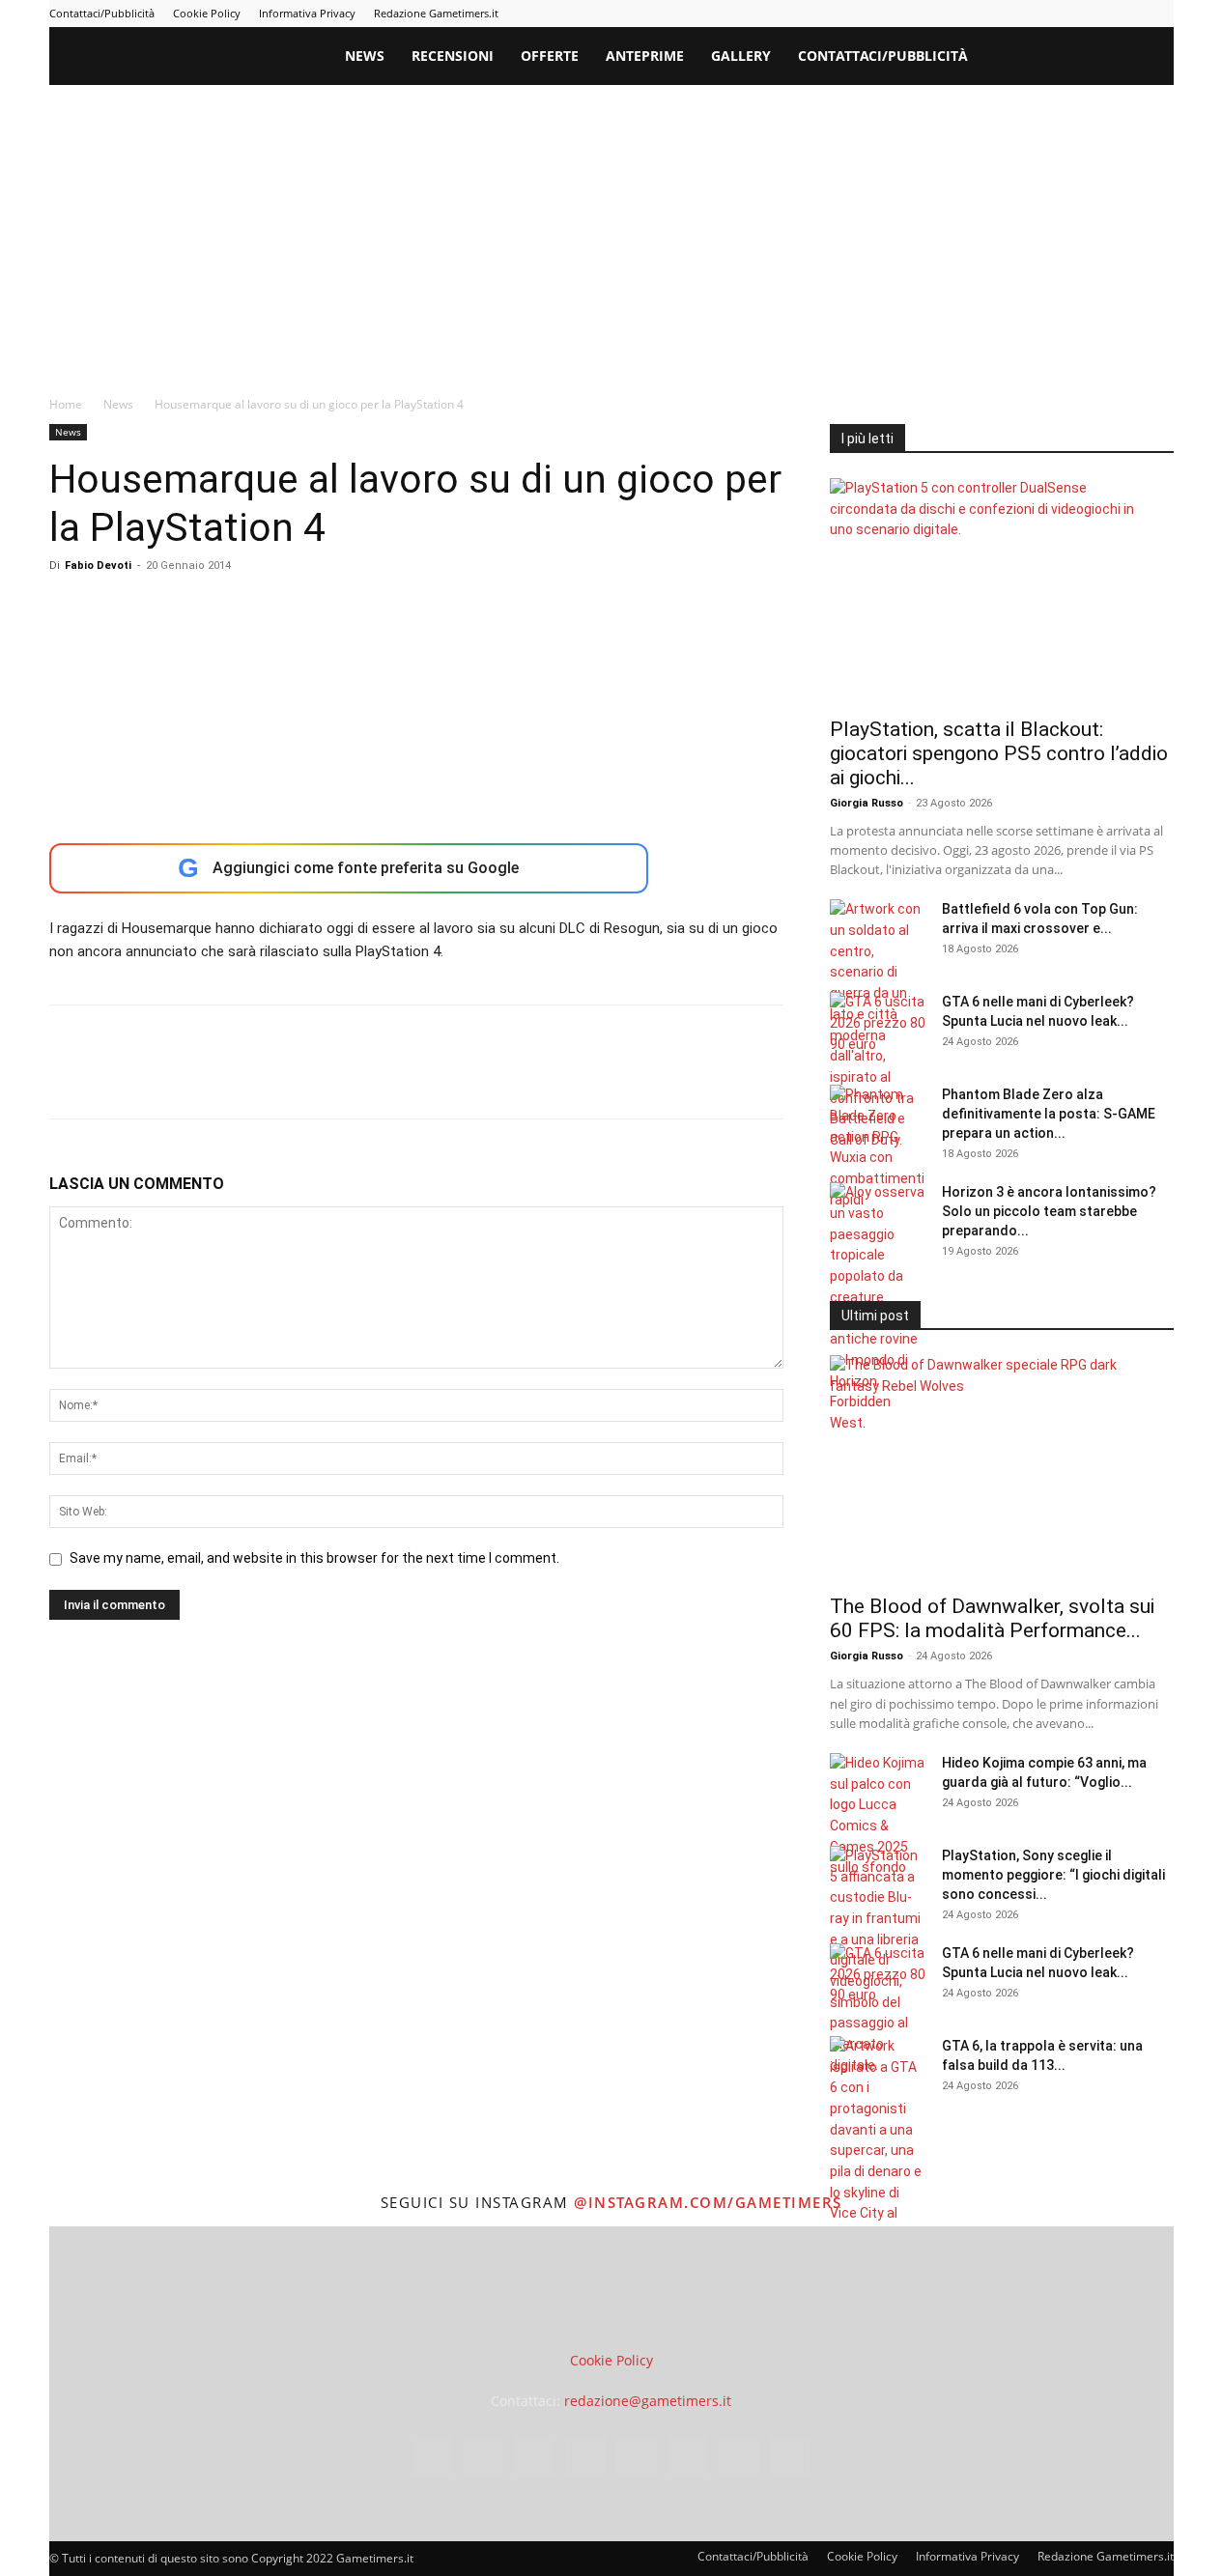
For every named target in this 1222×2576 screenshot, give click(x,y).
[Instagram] (968, 14)
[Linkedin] (1000, 14)
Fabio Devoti (98, 566)
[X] (1127, 14)
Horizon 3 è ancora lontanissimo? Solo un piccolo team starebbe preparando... (1049, 1211)
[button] (1151, 57)
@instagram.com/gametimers (708, 2202)
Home (66, 404)
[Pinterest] (1032, 14)
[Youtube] (1159, 14)
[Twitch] (1095, 14)
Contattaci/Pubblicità (102, 13)
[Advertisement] (611, 230)
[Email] (291, 1079)
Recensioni (453, 56)
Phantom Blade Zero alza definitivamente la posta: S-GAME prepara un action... (1049, 1114)
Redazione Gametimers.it (436, 13)
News (365, 56)
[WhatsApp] (202, 1079)
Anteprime (645, 56)
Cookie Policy (207, 13)
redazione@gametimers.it (648, 2401)
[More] (381, 1079)
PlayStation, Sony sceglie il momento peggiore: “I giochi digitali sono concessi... (1053, 1875)
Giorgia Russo (867, 803)
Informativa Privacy (307, 13)
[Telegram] (1064, 14)
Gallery (741, 56)
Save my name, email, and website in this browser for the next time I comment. (314, 1558)
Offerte (550, 56)
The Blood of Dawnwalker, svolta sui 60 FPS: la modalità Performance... (992, 1618)
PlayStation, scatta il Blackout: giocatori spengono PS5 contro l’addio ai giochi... (999, 753)
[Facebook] (936, 14)
